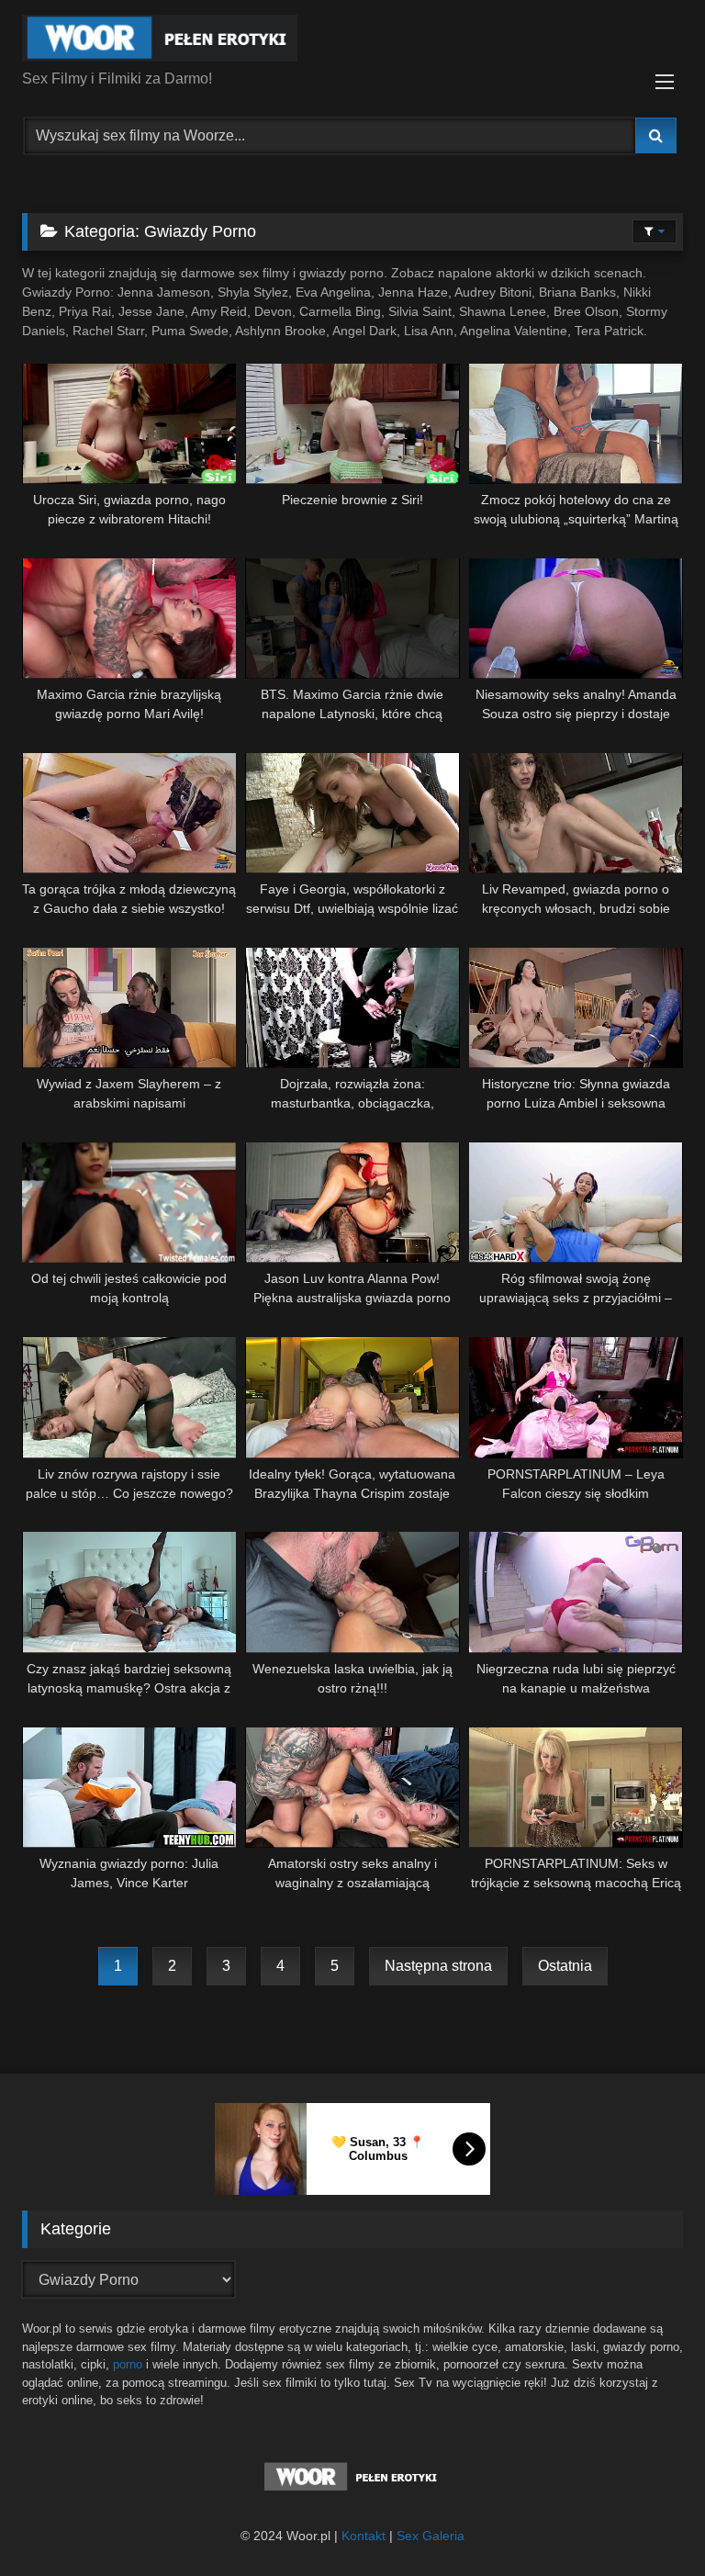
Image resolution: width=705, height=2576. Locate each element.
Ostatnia (565, 1966)
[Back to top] (648, 2521)
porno (128, 2364)
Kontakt (364, 2536)
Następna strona (438, 1966)
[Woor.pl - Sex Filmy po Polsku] (352, 41)
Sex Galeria (431, 2536)
